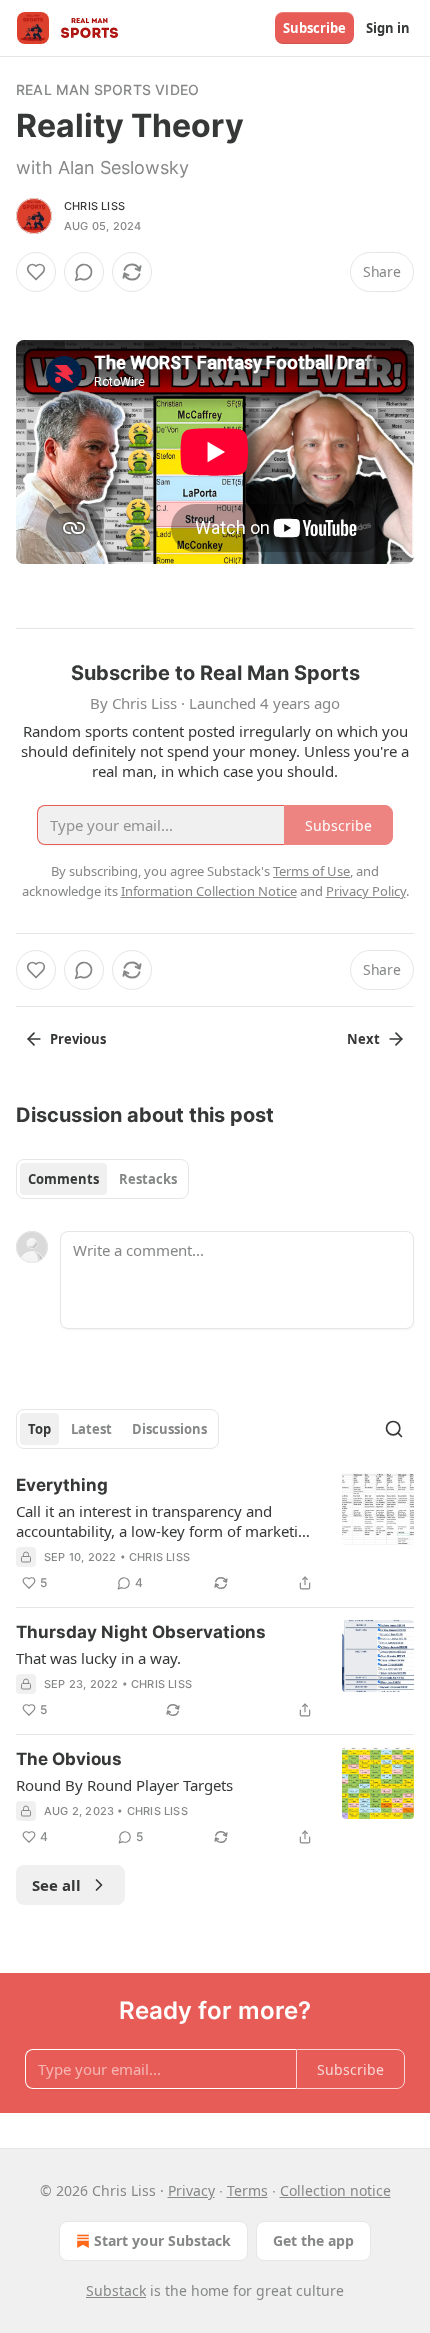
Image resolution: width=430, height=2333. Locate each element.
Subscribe (314, 28)
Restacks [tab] (148, 1179)
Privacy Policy (366, 891)
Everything (62, 1485)
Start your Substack (162, 2240)
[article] (215, 1534)
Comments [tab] (63, 1179)
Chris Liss (94, 206)
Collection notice (335, 2190)
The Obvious (69, 1759)
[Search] (394, 1429)
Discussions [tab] (169, 1429)
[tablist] (102, 1179)
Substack (116, 2290)
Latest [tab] (91, 1429)
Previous (78, 1039)
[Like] (36, 272)
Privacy (191, 2190)
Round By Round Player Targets (124, 1785)
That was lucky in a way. (98, 1658)
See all (56, 1885)
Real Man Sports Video (107, 89)
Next (363, 1039)
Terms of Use (311, 871)
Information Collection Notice (209, 891)
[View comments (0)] (84, 272)
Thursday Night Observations (141, 1632)
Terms (247, 2190)
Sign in (388, 28)
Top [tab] (39, 1429)
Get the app (313, 2240)
